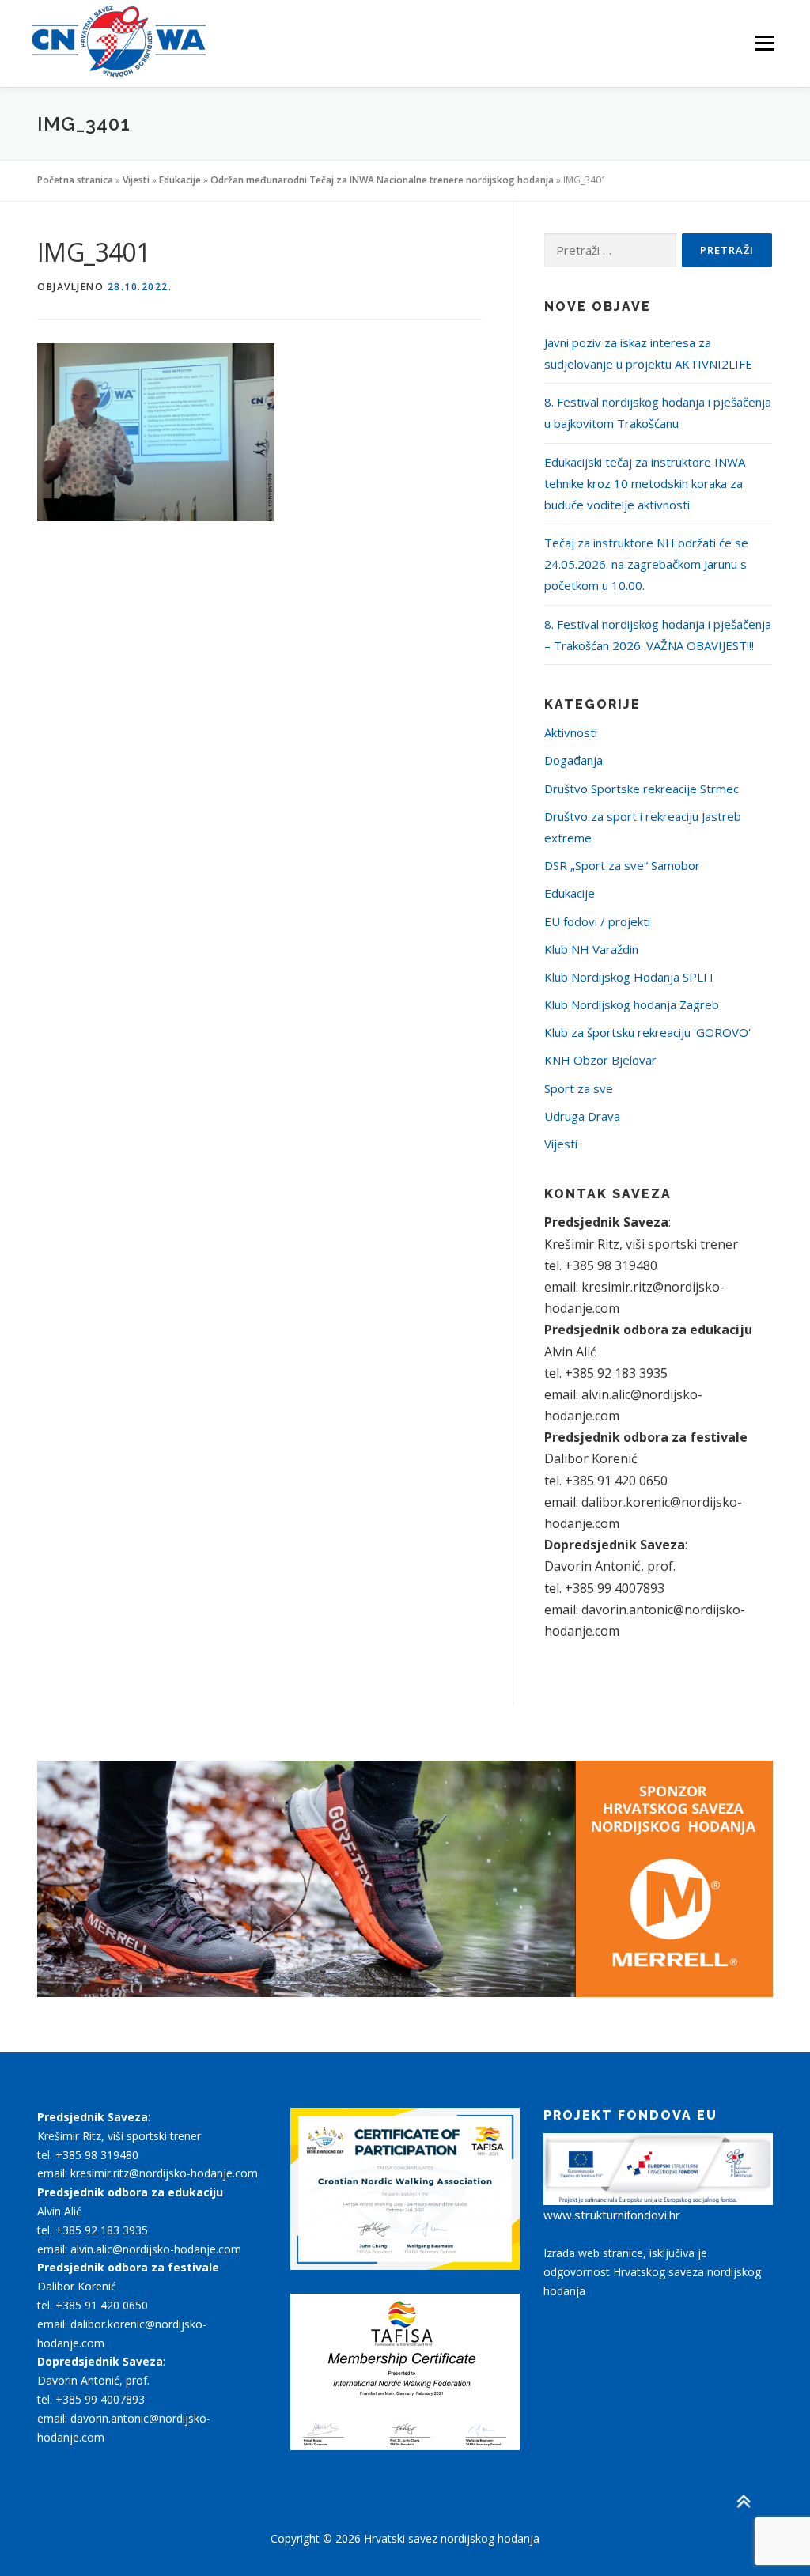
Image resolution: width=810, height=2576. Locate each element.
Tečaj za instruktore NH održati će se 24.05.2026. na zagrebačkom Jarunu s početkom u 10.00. (646, 564)
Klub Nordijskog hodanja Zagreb (632, 1004)
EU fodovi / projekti (597, 921)
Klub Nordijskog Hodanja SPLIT (630, 977)
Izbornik (765, 44)
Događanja (573, 760)
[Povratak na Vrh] (743, 2502)
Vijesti (136, 180)
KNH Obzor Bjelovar (600, 1060)
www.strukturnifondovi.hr (612, 2215)
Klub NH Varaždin (591, 949)
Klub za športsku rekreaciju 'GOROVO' (647, 1032)
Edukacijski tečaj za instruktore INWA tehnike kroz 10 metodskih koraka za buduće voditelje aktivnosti (645, 483)
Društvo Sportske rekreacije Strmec (642, 789)
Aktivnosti (571, 732)
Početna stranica (75, 180)
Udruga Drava (582, 1116)
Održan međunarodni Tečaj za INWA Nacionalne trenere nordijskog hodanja (382, 180)
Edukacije (180, 180)
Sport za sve (579, 1088)
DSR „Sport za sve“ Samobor (622, 865)
